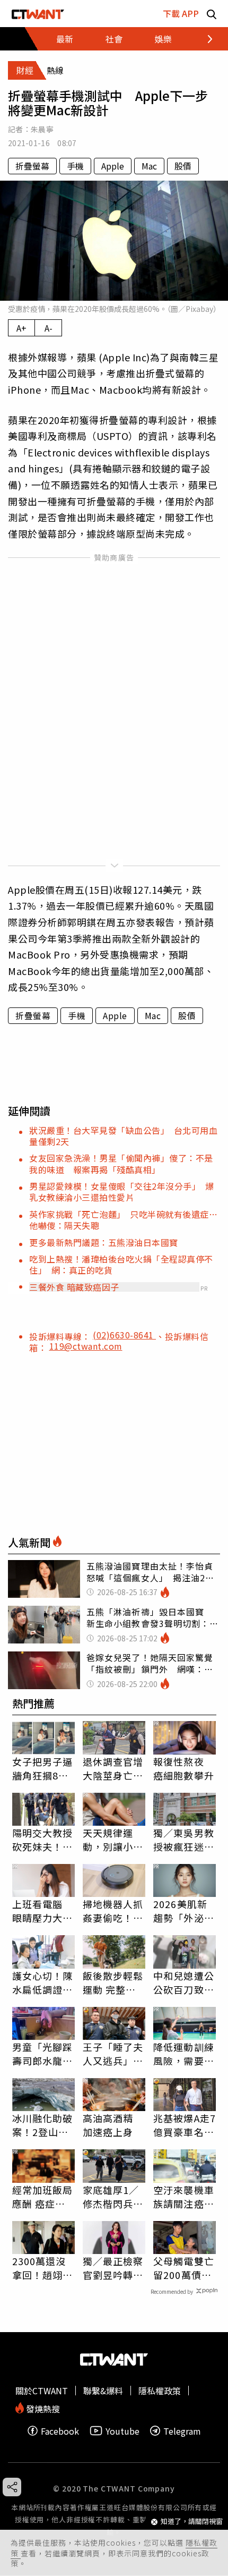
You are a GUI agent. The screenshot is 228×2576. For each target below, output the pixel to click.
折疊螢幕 (32, 166)
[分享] (12, 2487)
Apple (113, 166)
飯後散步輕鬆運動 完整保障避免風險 (113, 1982)
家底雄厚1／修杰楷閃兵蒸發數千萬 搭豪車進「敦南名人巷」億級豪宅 (113, 2197)
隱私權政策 (160, 2391)
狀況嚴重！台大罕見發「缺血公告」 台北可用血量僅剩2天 (123, 1136)
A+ (21, 328)
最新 (65, 39)
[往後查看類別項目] (204, 39)
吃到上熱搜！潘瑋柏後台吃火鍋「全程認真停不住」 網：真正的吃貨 (121, 1264)
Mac (149, 166)
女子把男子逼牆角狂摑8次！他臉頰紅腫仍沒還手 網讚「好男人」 (43, 1768)
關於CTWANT (42, 2391)
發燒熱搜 (42, 2408)
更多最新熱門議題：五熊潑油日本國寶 (104, 1242)
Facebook (60, 2431)
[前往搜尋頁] (212, 14)
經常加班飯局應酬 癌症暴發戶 (43, 2197)
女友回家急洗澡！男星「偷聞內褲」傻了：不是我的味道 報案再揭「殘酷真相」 (121, 1163)
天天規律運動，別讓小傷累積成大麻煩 (113, 1840)
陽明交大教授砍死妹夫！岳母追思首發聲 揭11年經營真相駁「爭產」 (43, 1840)
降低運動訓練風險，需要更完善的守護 (184, 2054)
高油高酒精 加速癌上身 (108, 2125)
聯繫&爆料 (103, 2391)
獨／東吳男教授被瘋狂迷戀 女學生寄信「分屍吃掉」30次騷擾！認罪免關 (185, 1840)
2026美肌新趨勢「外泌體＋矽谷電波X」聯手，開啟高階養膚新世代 (184, 1911)
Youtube (122, 2431)
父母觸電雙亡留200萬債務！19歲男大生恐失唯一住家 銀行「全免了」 (185, 2268)
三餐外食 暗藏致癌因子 (74, 1287)
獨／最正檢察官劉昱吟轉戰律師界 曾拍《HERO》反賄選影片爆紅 (113, 2268)
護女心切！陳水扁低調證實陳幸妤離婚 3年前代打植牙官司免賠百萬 (43, 1982)
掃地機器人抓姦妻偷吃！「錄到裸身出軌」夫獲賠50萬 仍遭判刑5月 (114, 1911)
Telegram (182, 2431)
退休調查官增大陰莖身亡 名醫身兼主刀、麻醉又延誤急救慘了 (113, 1768)
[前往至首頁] (38, 14)
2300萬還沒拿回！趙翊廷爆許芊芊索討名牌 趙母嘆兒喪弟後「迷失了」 (43, 2268)
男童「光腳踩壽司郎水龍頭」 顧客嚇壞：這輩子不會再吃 (43, 2054)
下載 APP (181, 13)
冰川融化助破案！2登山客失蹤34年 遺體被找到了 (43, 2125)
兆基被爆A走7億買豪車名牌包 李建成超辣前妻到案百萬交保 (185, 2125)
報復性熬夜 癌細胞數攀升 (184, 1768)
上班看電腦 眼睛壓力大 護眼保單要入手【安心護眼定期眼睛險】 (43, 1911)
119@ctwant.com (86, 1346)
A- (49, 328)
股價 (183, 166)
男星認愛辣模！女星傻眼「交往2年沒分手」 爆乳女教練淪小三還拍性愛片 (121, 1192)
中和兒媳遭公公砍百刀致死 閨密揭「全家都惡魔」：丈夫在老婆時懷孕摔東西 (185, 1982)
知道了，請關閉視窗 (192, 2522)
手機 (75, 166)
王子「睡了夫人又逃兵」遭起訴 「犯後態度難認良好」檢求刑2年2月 (113, 2054)
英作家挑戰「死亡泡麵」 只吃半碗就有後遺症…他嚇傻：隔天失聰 (123, 1220)
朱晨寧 (42, 129)
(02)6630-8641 (124, 1335)
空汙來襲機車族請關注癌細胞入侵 (184, 2197)
